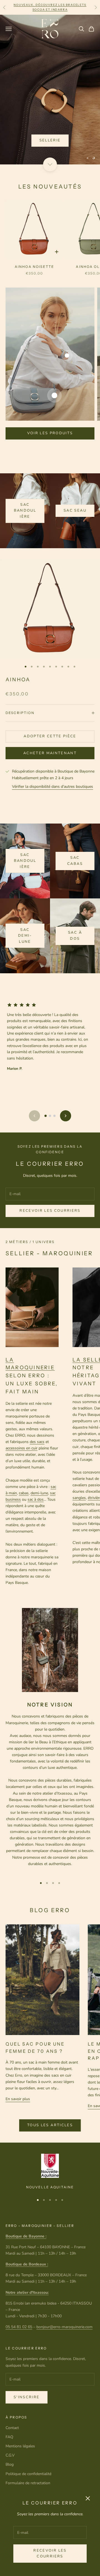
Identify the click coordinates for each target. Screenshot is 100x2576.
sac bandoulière (25, 427)
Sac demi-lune (25, 853)
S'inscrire (27, 2314)
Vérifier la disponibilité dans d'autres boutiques (52, 703)
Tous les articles (50, 2042)
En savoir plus (18, 2016)
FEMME (31, 71)
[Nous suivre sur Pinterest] (37, 2417)
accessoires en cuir (22, 1365)
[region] (50, 48)
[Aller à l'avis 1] (46, 1033)
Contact (12, 2345)
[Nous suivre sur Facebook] (8, 2417)
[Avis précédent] (34, 1033)
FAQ (9, 2354)
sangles (79, 1415)
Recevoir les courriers (50, 2553)
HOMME (68, 71)
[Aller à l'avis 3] (54, 1033)
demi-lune (39, 1410)
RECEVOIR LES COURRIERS (50, 1127)
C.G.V (10, 2372)
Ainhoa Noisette (34, 183)
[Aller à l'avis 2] (50, 1033)
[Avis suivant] (66, 1033)
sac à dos (36, 1416)
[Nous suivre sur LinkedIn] (52, 2417)
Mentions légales (20, 2363)
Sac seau (75, 428)
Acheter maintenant (50, 670)
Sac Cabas (75, 778)
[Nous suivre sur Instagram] (23, 2417)
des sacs (37, 1359)
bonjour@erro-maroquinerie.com (64, 2244)
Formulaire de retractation (28, 2400)
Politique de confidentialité (28, 2391)
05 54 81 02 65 (19, 2244)
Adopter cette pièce (50, 653)
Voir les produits (50, 350)
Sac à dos (75, 853)
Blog (10, 2381)
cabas (24, 1410)
